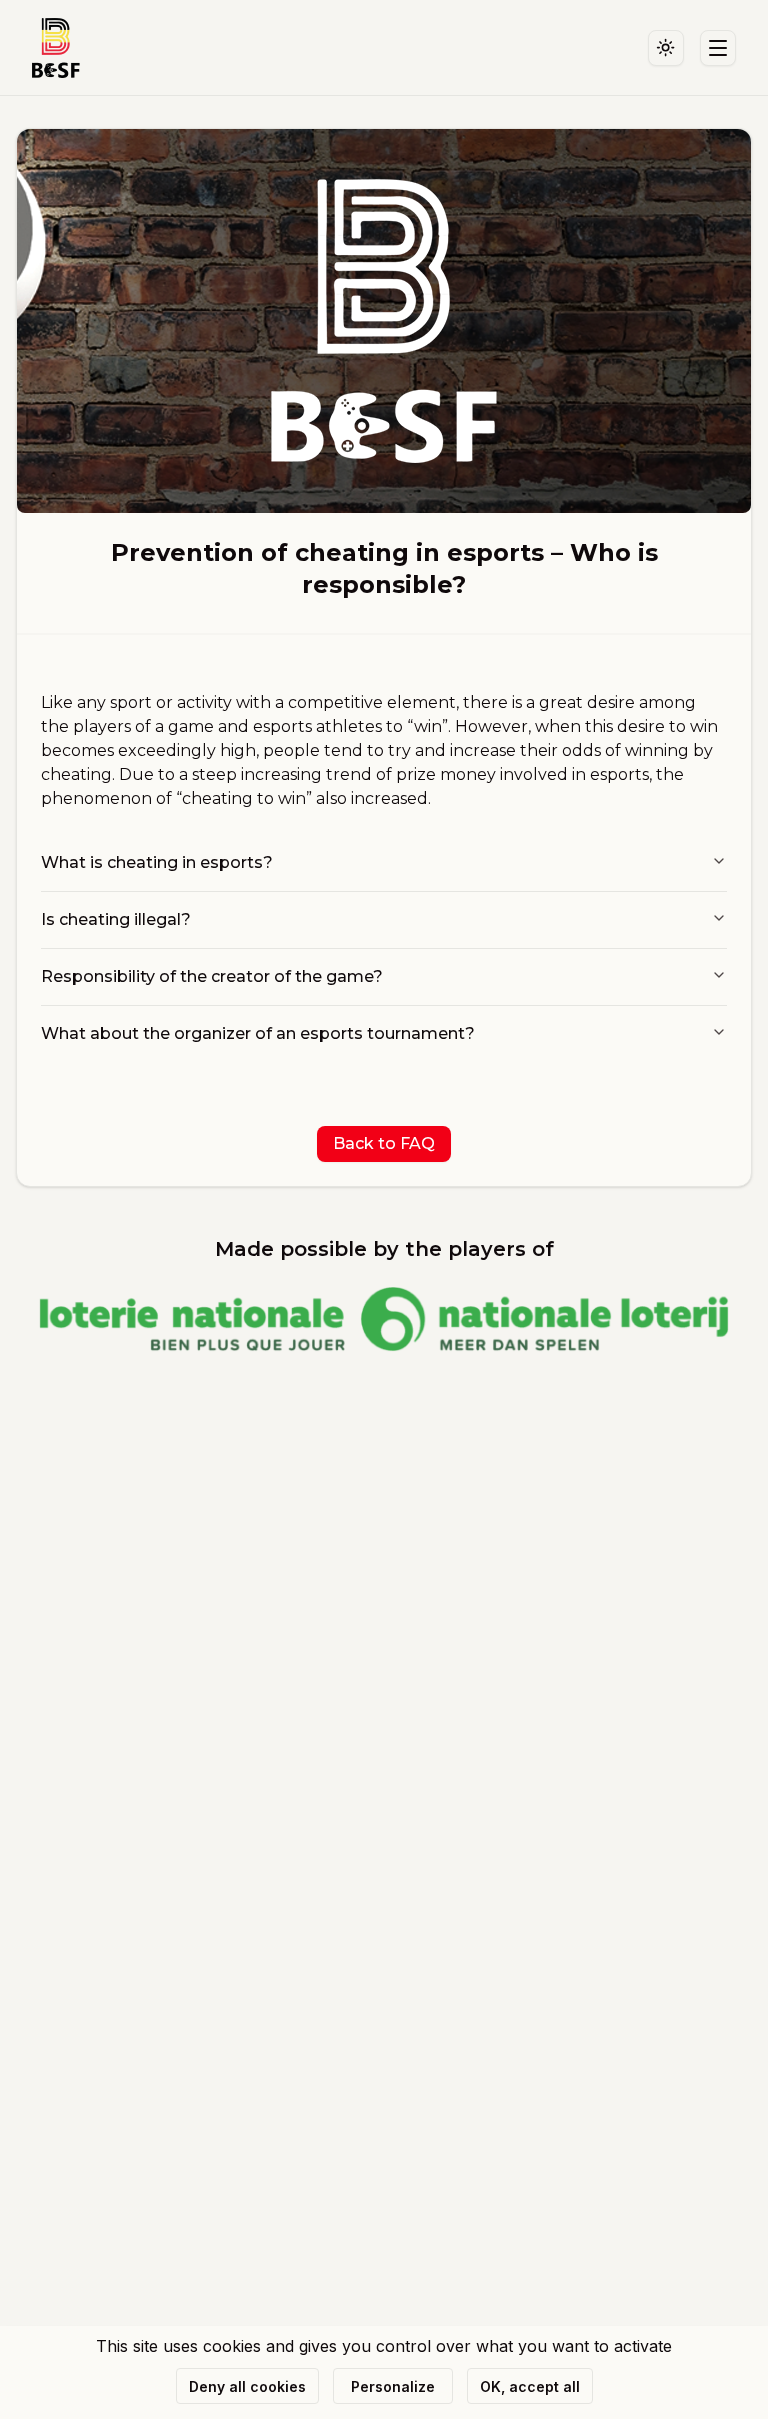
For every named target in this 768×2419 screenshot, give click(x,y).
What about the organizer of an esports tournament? (258, 1033)
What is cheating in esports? (157, 862)
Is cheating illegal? (116, 919)
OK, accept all (530, 2386)
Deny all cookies (247, 2386)
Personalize (393, 2386)
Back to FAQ (384, 1143)
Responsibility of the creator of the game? (212, 976)
